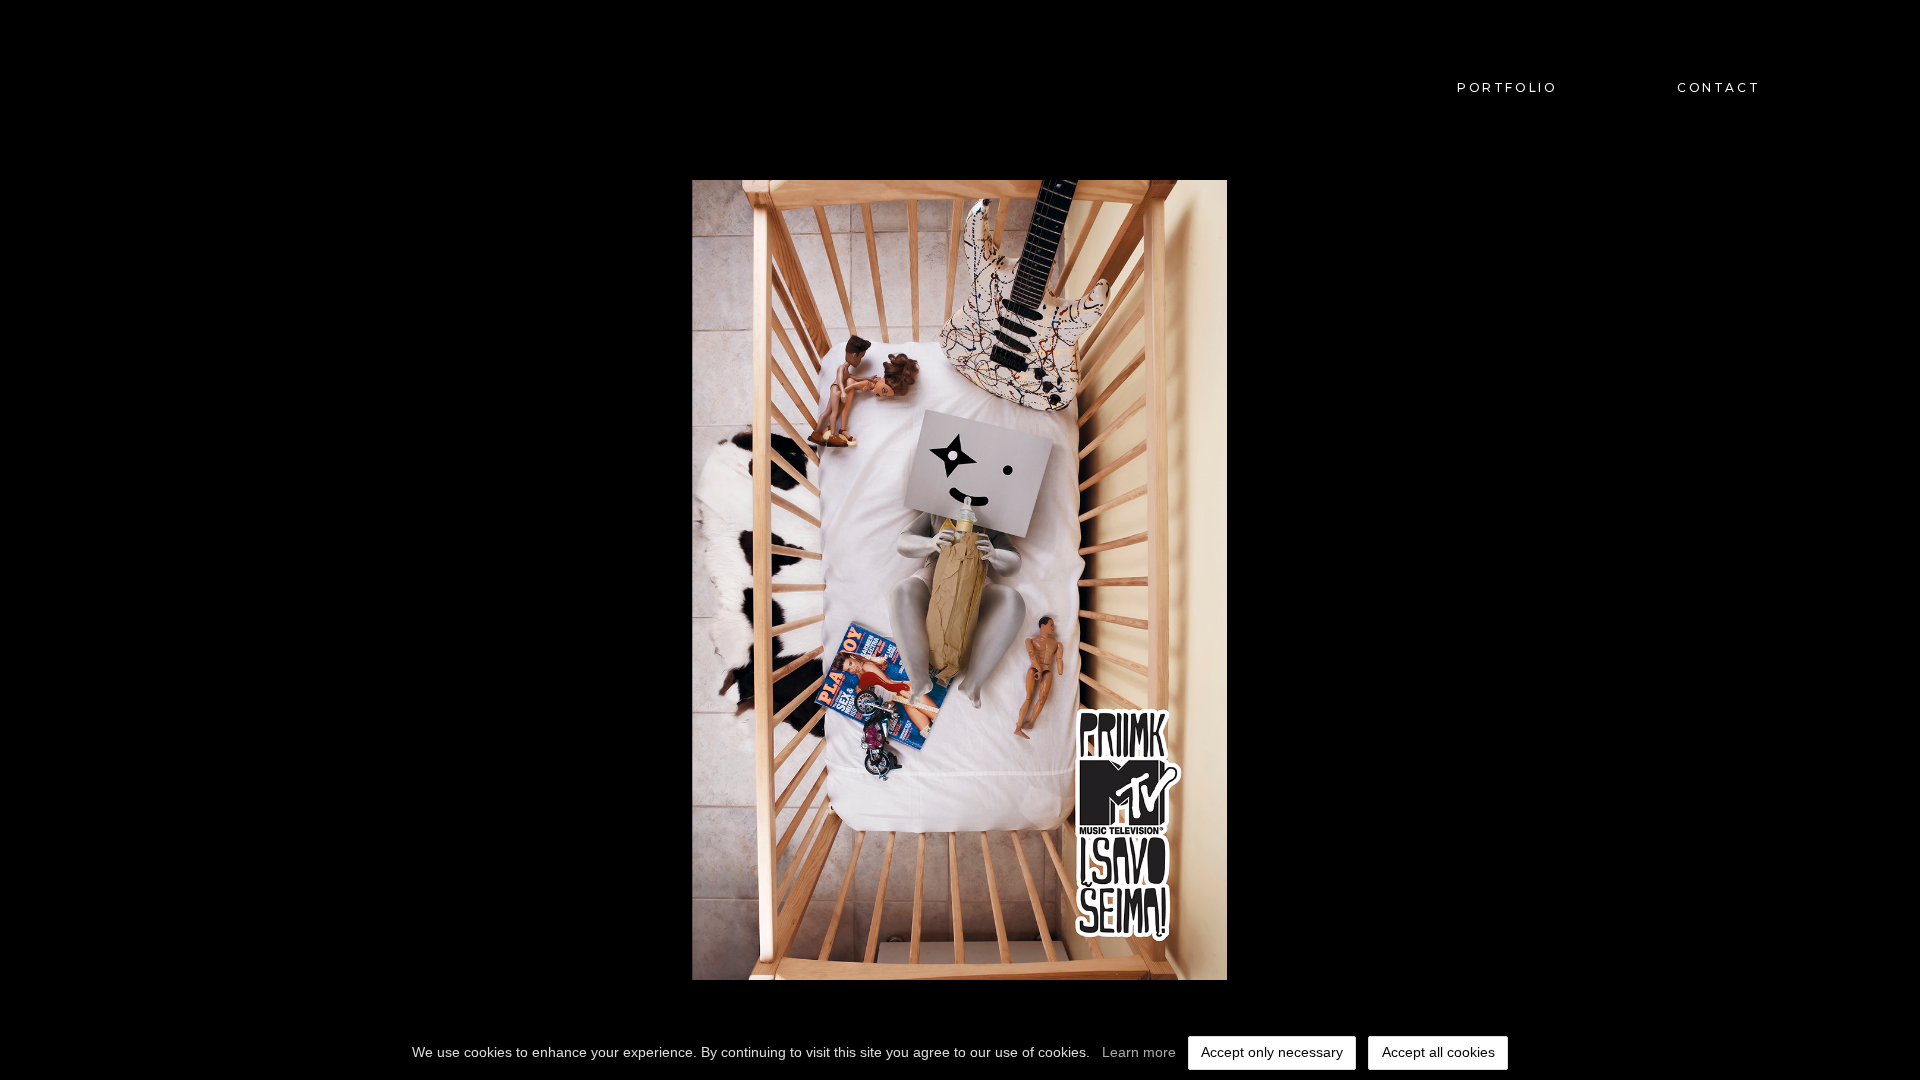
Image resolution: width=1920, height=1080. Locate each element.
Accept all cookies (1438, 1052)
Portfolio (1507, 87)
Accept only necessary (1272, 1052)
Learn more (1139, 1052)
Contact (1718, 87)
